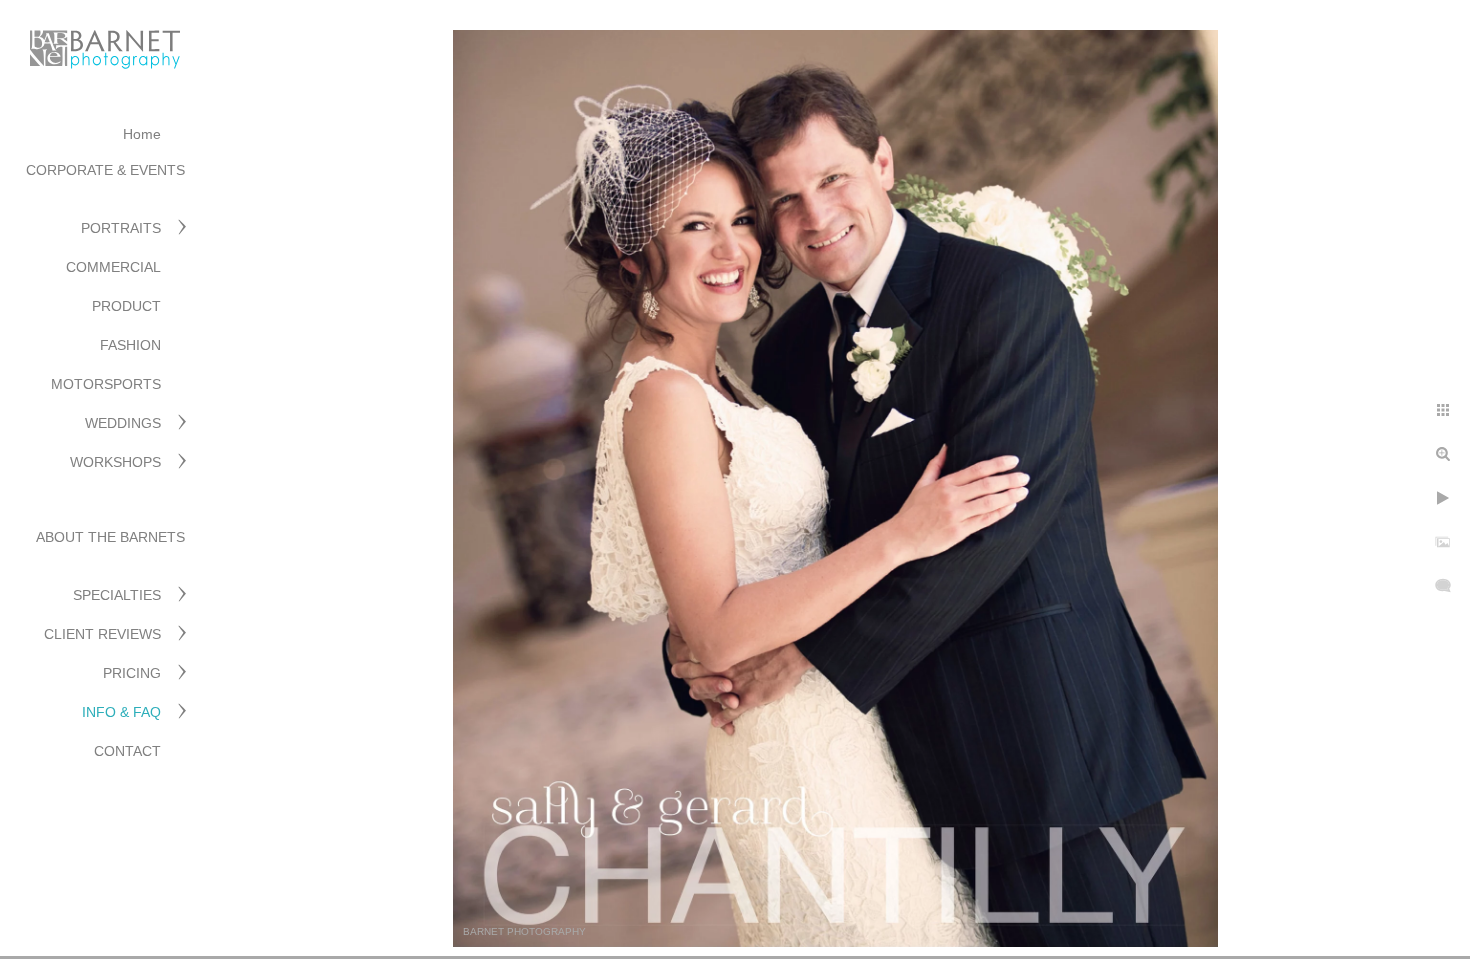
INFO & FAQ (121, 712)
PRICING (132, 673)
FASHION (130, 345)
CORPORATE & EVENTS (105, 170)
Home (142, 134)
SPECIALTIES (117, 595)
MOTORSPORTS (106, 384)
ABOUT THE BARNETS (110, 537)
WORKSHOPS (115, 462)
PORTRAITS (121, 228)
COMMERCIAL (113, 267)
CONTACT (127, 751)
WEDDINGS (123, 423)
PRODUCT (126, 306)
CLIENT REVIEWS (102, 634)
